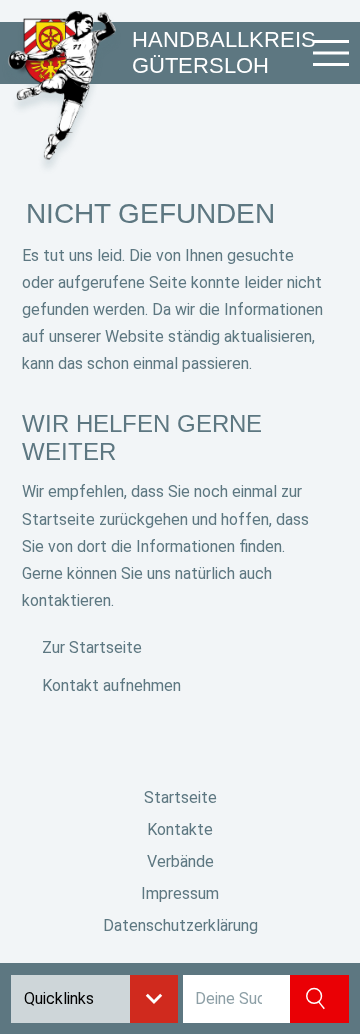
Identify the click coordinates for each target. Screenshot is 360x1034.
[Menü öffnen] (331, 53)
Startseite (180, 797)
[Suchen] (319, 999)
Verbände (180, 861)
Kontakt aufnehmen (111, 685)
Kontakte (180, 829)
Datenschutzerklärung (180, 925)
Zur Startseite (92, 647)
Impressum (180, 893)
